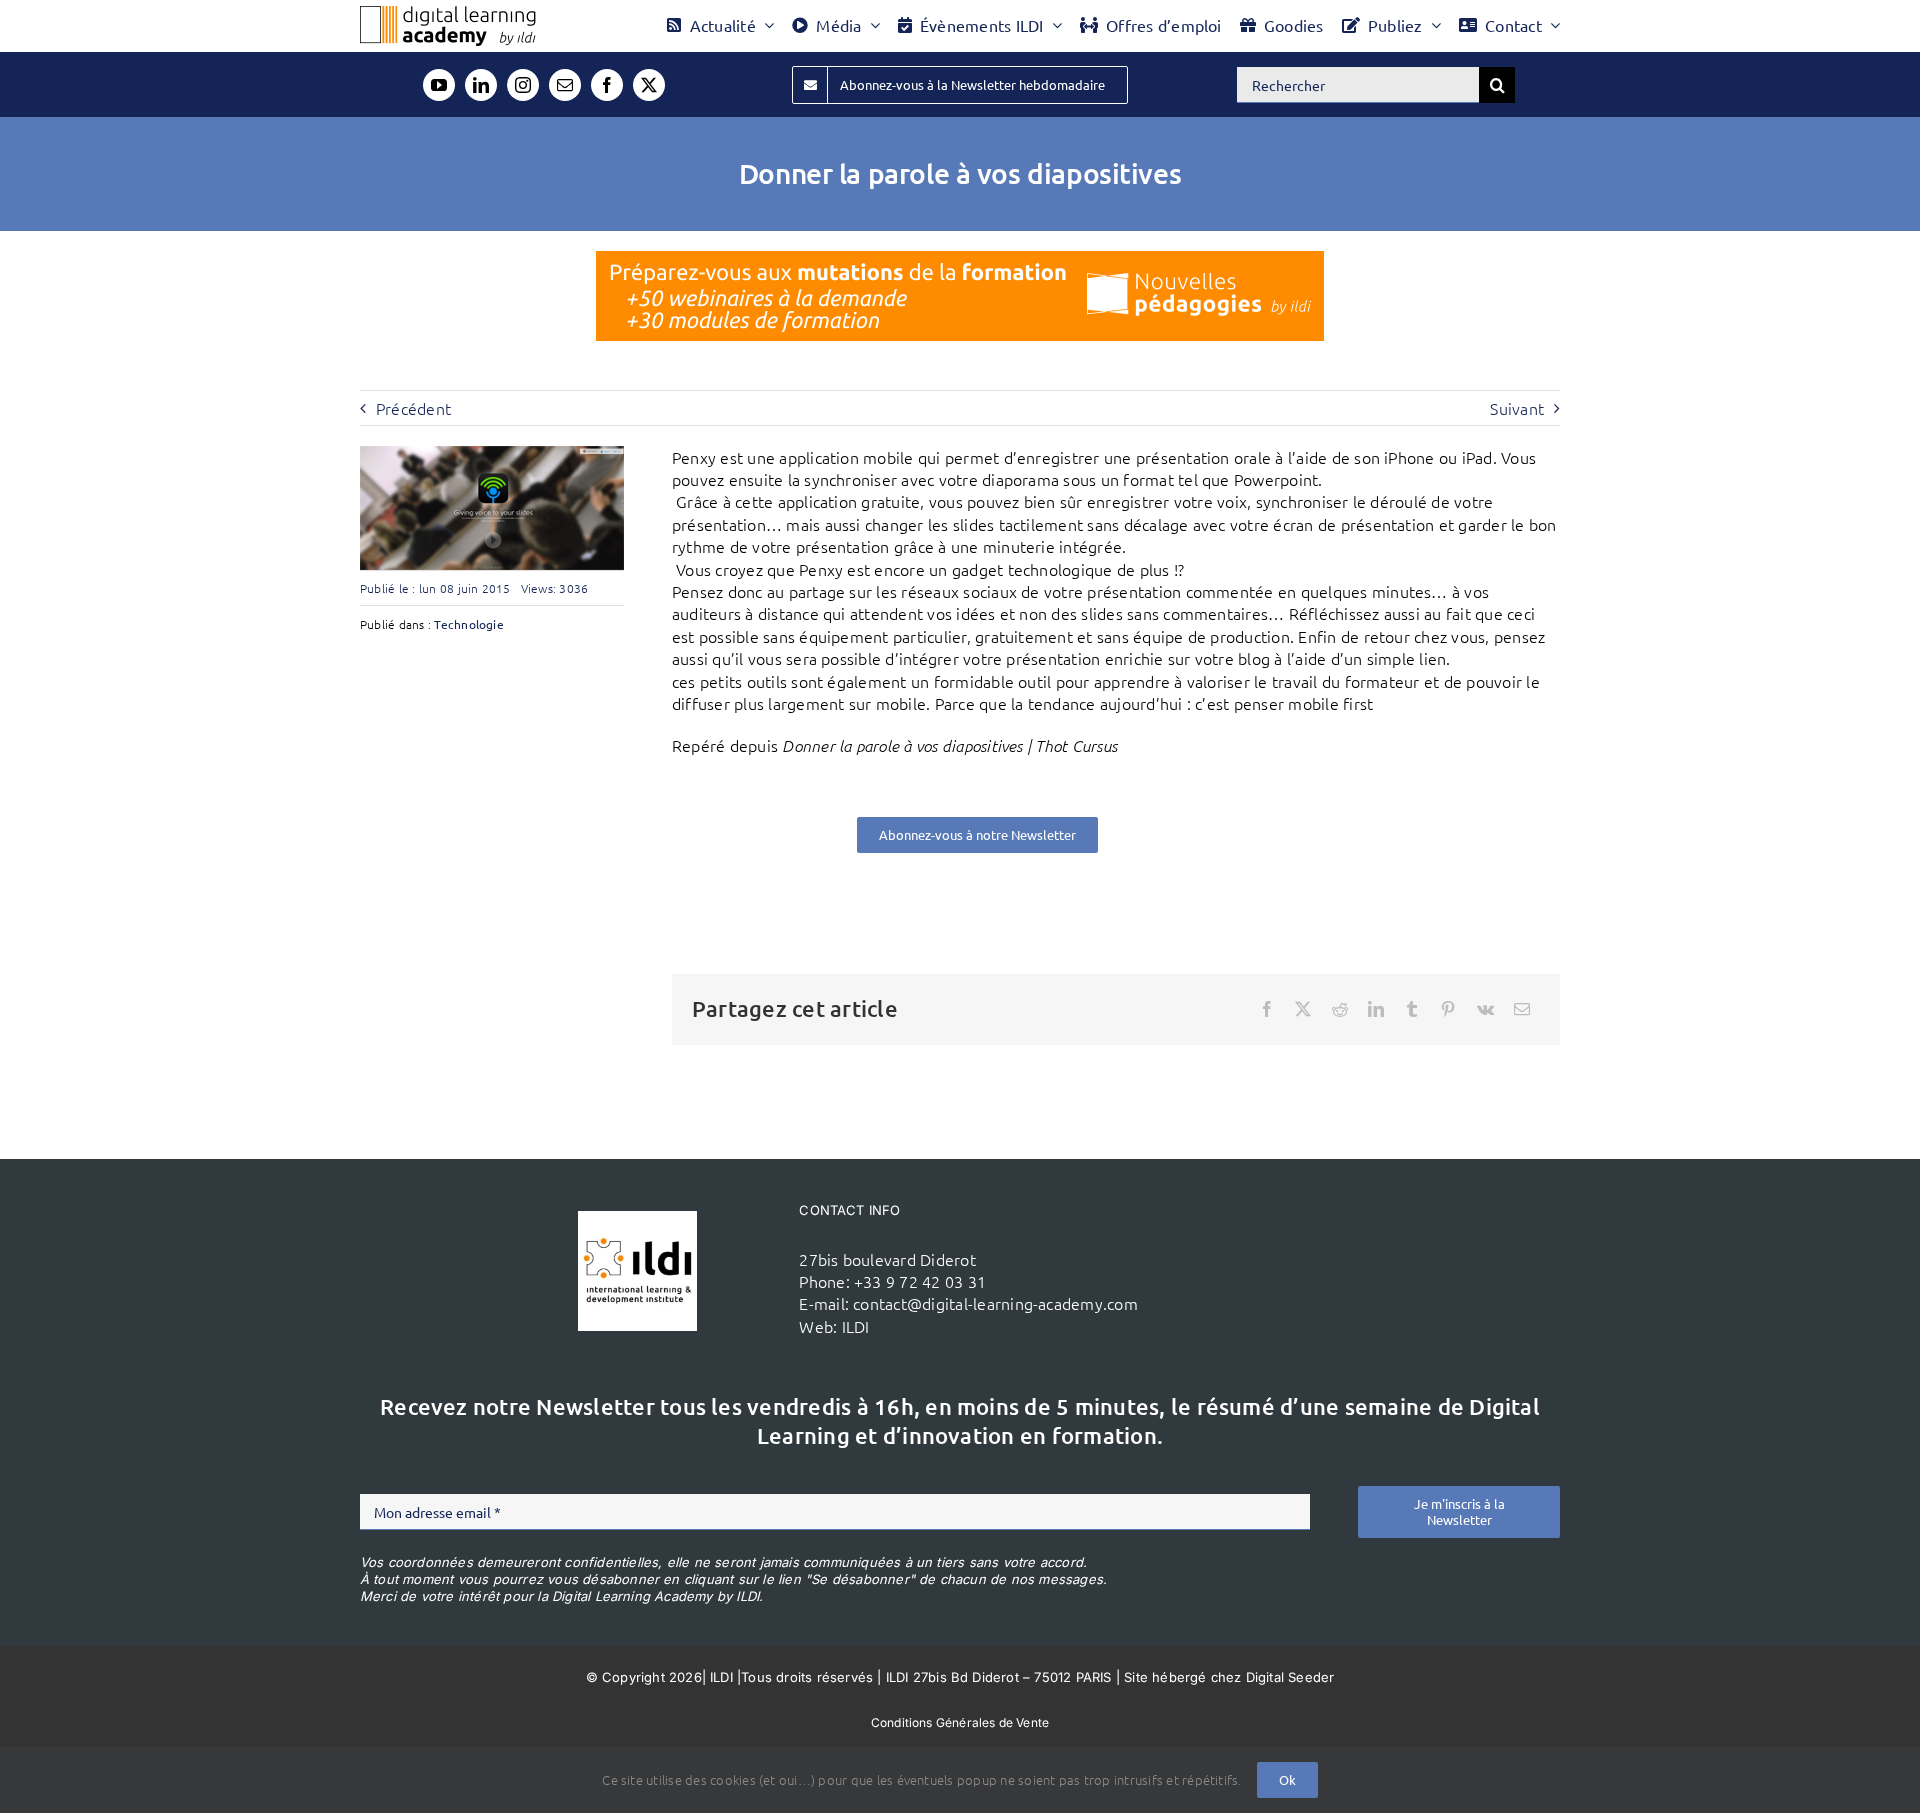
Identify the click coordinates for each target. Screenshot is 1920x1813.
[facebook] (607, 85)
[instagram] (523, 85)
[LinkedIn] (1376, 1009)
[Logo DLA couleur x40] (448, 14)
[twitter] (649, 85)
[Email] (1522, 1009)
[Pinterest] (1448, 1009)
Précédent (413, 408)
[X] (1303, 1009)
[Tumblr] (1412, 1009)
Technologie (469, 624)
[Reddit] (1340, 1009)
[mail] (565, 85)
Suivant (1517, 408)
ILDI (856, 1326)
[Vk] (1485, 1009)
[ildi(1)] (637, 1219)
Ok (1287, 1779)
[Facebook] (1267, 1009)
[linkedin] (481, 85)
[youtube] (439, 85)
